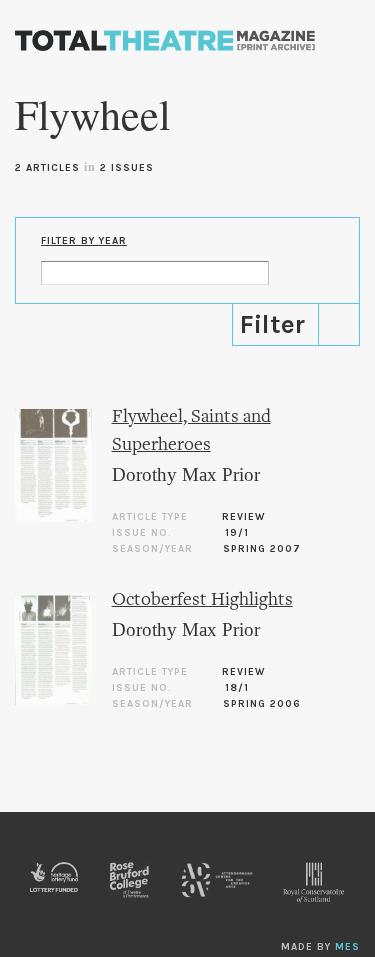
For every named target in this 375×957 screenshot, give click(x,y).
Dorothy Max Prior (186, 474)
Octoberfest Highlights (202, 600)
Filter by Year (84, 241)
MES (347, 947)
